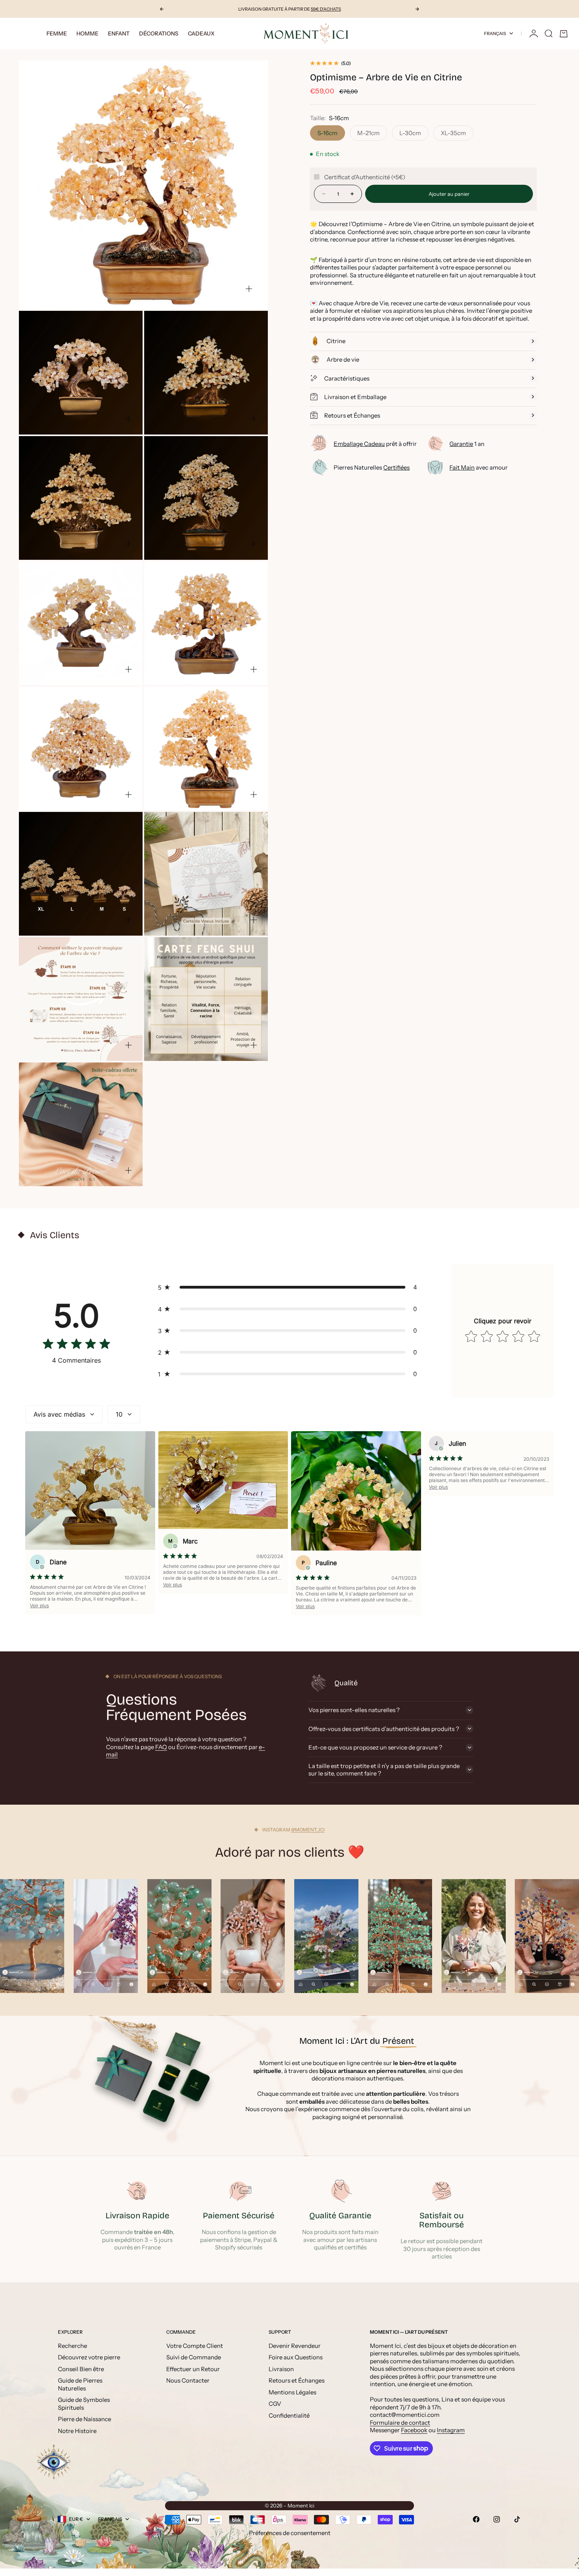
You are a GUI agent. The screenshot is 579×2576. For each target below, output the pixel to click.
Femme (57, 33)
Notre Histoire (77, 2431)
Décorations (159, 33)
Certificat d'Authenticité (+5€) (365, 177)
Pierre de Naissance (84, 2419)
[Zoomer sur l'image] (249, 289)
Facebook (414, 2430)
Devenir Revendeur (295, 2346)
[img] (76, 1346)
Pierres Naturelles (372, 467)
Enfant (119, 33)
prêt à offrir (375, 443)
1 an (467, 443)
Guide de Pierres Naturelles (80, 2384)
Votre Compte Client (195, 2346)
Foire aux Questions (296, 2357)
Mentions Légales (292, 2392)
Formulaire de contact (400, 2423)
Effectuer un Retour (193, 2369)
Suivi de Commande (194, 2357)
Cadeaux (201, 33)
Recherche (72, 2346)
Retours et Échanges (297, 2380)
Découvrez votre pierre (89, 2357)
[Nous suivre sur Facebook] (476, 2519)
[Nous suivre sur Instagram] (497, 2519)
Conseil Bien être (81, 2369)
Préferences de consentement (290, 2533)
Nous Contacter (188, 2380)
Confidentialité (289, 2415)
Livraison (281, 2369)
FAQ (161, 1747)
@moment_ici (308, 1830)
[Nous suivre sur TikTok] (517, 2519)
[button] (289, 1287)
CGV (275, 2404)
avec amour (479, 467)
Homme (87, 33)
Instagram (451, 2430)
